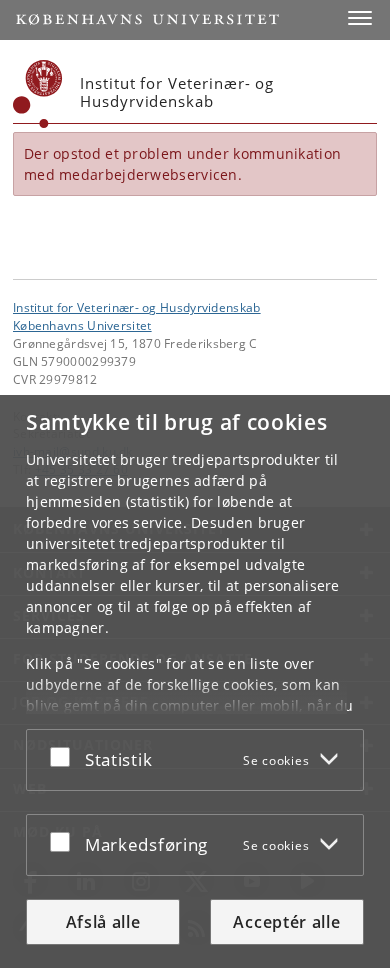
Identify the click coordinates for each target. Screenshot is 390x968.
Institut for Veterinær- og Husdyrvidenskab (137, 307)
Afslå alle (103, 922)
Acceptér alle (286, 922)
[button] (360, 18)
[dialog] (195, 681)
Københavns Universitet (82, 325)
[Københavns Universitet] (38, 94)
